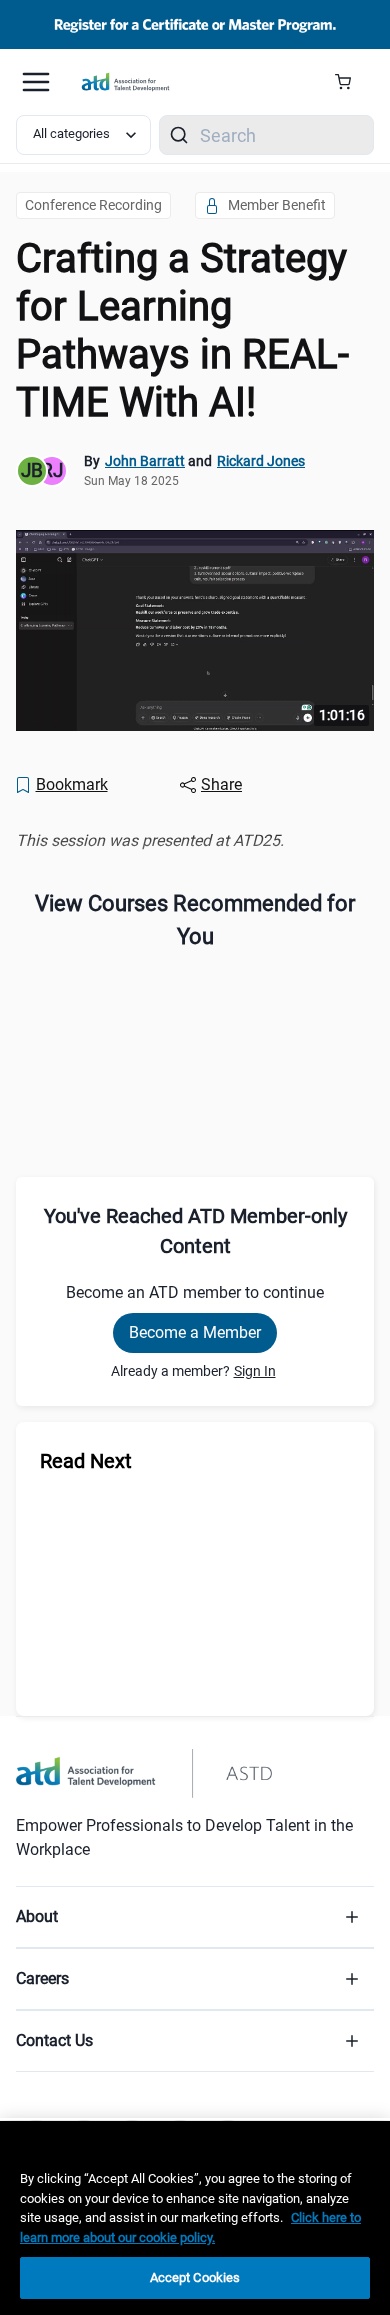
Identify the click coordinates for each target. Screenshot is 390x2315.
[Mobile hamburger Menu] (36, 82)
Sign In (255, 1371)
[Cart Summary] (350, 82)
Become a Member (195, 1332)
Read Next (86, 1461)
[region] (195, 840)
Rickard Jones (261, 461)
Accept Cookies (195, 2277)
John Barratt (145, 461)
